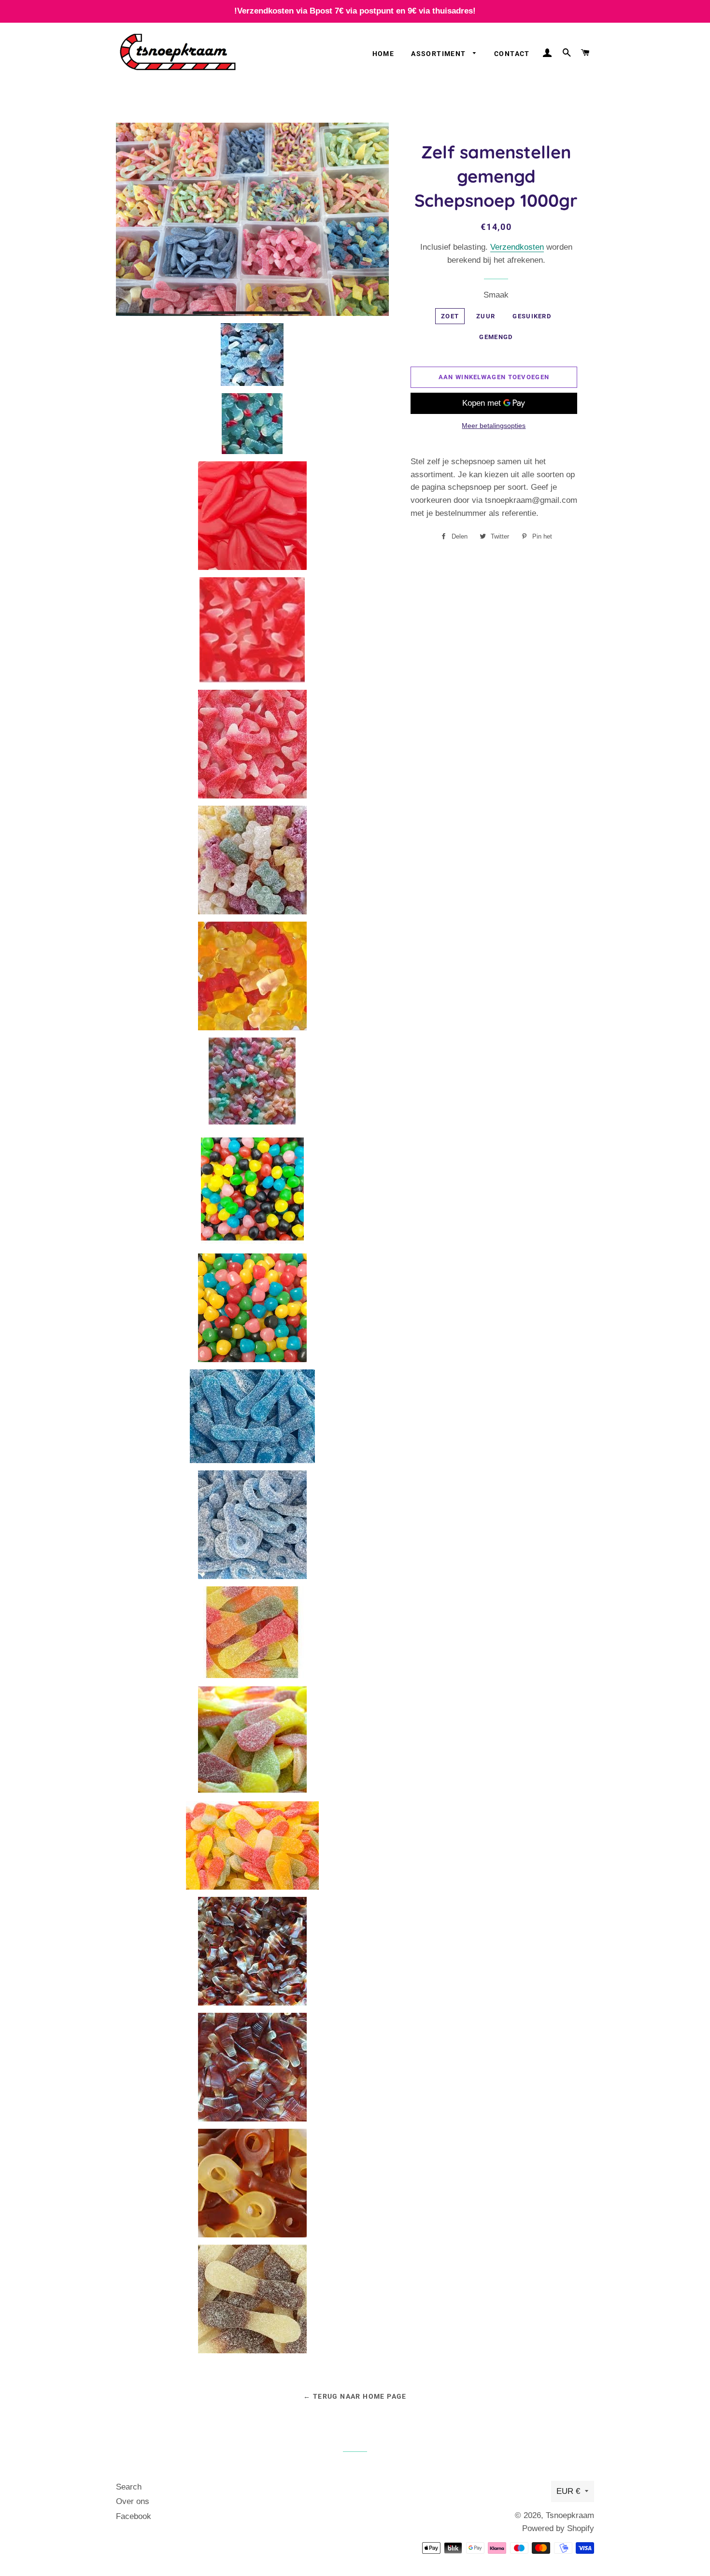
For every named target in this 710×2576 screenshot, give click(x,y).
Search (129, 2487)
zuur (486, 316)
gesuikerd (532, 316)
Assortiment (440, 54)
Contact (512, 54)
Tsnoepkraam (570, 2515)
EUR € (568, 2491)
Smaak (496, 295)
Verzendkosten (517, 247)
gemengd (496, 337)
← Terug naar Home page (355, 2396)
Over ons (133, 2501)
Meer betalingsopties (494, 426)
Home (383, 54)
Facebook (134, 2516)
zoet (450, 316)
